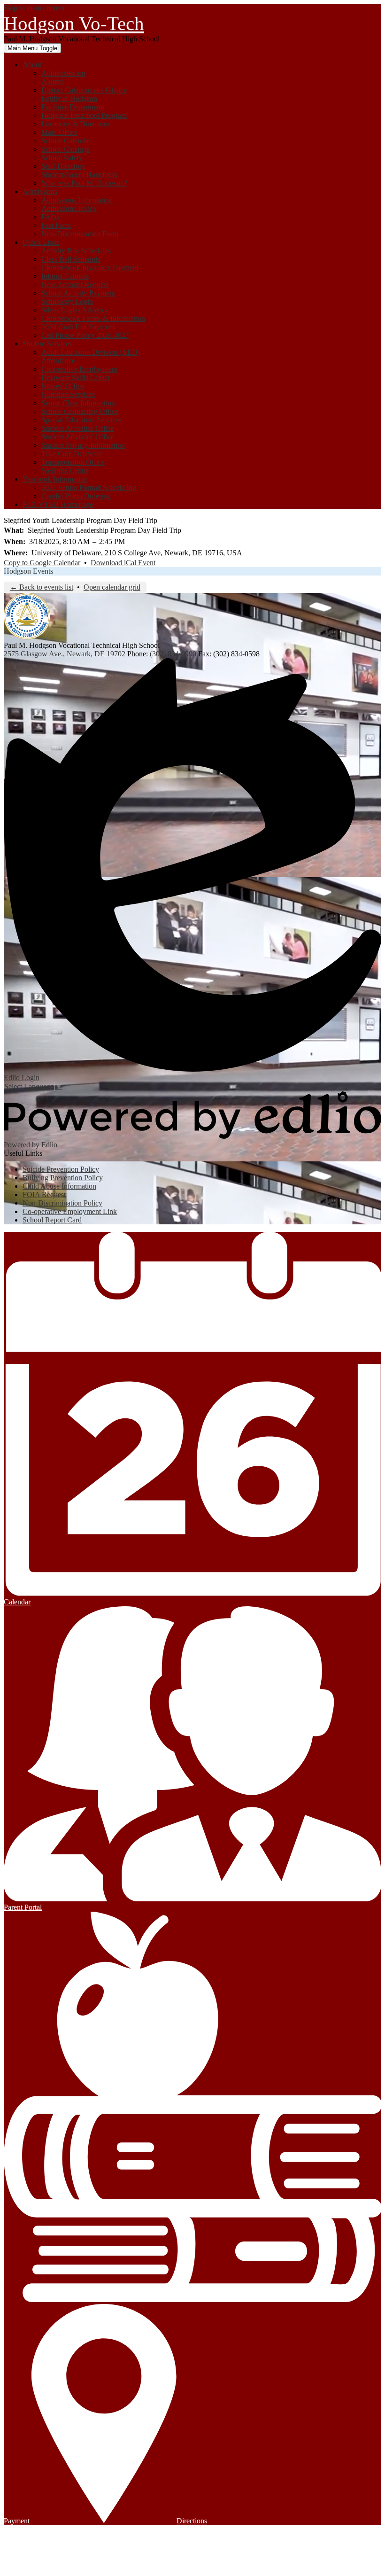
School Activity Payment (78, 293)
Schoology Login (67, 301)
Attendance (58, 361)
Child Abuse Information (59, 1186)
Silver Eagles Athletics (75, 310)
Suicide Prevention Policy (61, 1169)
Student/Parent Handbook (80, 175)
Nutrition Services (68, 394)
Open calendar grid (112, 587)
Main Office (59, 132)
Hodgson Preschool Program (84, 115)
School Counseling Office (80, 411)
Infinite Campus (65, 276)
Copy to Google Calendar (42, 563)
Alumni (53, 82)
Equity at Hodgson (69, 98)
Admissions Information (77, 200)
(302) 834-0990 (174, 654)
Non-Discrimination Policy (62, 1203)
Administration (63, 73)
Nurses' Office (63, 386)
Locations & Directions (76, 124)
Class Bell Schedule (71, 259)
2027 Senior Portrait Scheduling (89, 487)
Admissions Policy (69, 208)
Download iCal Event (123, 563)
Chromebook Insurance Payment (90, 268)
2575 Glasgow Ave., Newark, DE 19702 (65, 654)
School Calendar (66, 141)
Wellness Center (65, 471)
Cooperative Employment (79, 369)
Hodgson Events (28, 571)
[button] (32, 65)
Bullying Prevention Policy (63, 1178)
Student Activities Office (78, 428)
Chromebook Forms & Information (93, 318)
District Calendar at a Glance (84, 90)
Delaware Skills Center (76, 377)
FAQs (50, 217)
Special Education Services (81, 420)
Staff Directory (63, 166)
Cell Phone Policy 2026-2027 (85, 335)
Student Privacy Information (83, 445)
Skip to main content (34, 8)
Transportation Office (73, 462)
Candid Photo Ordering (76, 496)
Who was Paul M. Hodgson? (84, 183)
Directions (192, 2521)
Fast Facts (56, 225)
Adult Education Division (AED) (91, 352)
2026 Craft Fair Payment (78, 327)
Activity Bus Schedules (76, 251)
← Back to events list (42, 587)
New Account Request (75, 284)
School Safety (62, 158)
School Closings (65, 149)
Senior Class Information (78, 403)
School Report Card (52, 1220)
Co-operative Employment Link (70, 1211)
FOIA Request (44, 1195)
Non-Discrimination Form (80, 234)
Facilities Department (73, 107)
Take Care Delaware (72, 454)
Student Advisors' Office (78, 437)
